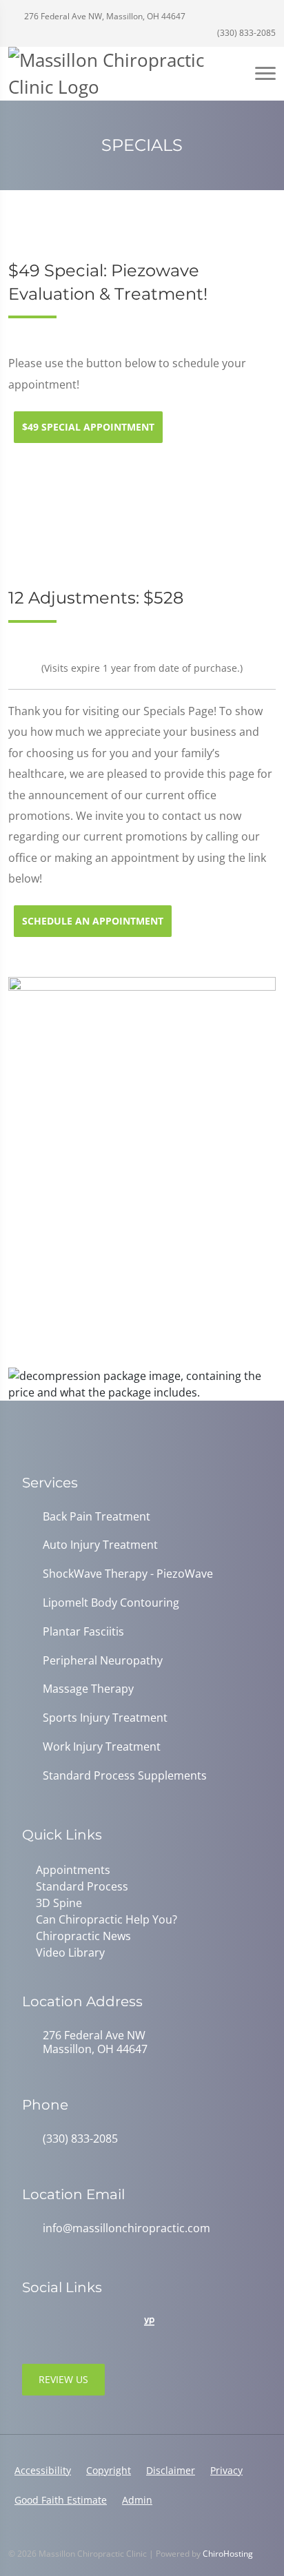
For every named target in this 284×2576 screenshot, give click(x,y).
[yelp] (90, 2322)
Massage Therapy (88, 1689)
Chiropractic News (83, 1936)
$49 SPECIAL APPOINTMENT (88, 427)
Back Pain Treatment (97, 1517)
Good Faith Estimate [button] (61, 2500)
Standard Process (82, 1886)
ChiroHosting (228, 2554)
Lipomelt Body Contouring (111, 1603)
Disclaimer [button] (171, 2470)
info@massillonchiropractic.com (126, 2228)
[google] (29, 2322)
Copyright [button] (109, 2470)
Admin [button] (137, 2500)
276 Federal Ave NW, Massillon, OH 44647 (104, 16)
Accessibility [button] (43, 2470)
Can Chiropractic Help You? (106, 1919)
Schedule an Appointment (93, 921)
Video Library (70, 1952)
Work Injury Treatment (102, 1747)
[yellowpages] (149, 2322)
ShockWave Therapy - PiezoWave (128, 1574)
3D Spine (59, 1903)
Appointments (73, 1870)
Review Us (63, 2379)
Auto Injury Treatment (100, 1545)
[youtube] (120, 2322)
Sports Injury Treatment (105, 1718)
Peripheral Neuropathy (103, 1661)
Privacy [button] (226, 2470)
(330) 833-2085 (245, 33)
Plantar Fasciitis (83, 1632)
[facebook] (59, 2322)
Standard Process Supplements (125, 1776)
